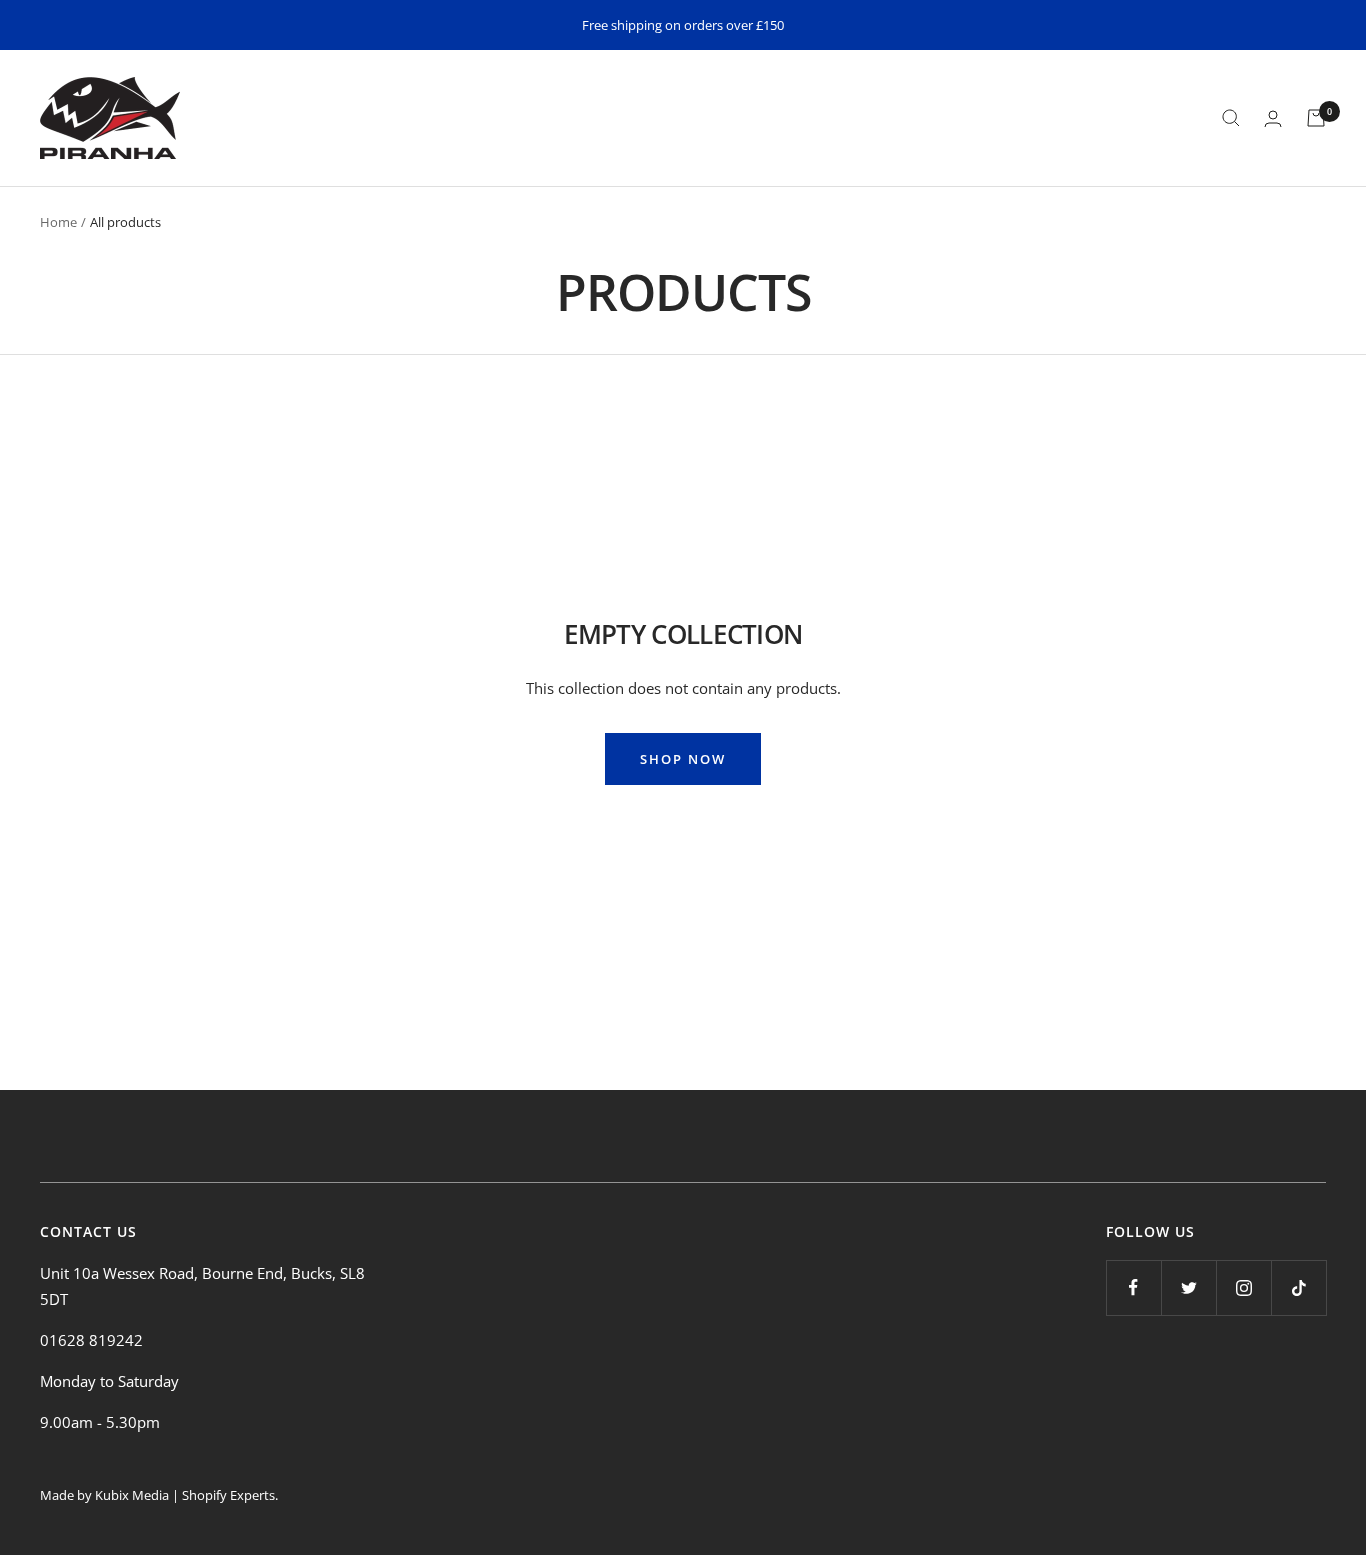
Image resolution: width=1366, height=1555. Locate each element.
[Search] (1231, 118)
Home (58, 222)
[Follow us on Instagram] (1243, 1287)
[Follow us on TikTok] (1298, 1287)
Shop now (683, 759)
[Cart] (1316, 118)
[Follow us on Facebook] (1133, 1287)
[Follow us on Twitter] (1188, 1287)
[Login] (1273, 118)
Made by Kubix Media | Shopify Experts (157, 1495)
